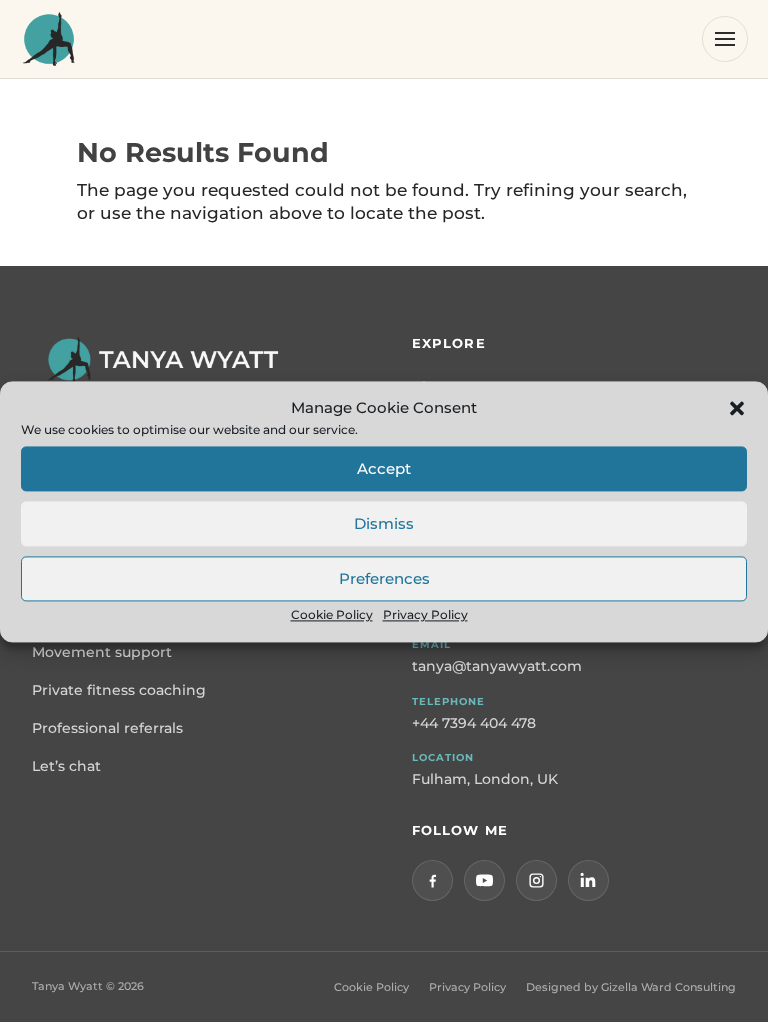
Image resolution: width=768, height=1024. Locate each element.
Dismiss (384, 523)
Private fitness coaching (119, 690)
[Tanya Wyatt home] (49, 39)
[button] (737, 408)
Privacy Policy (425, 615)
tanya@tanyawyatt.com (497, 666)
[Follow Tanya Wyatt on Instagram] (536, 880)
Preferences (384, 578)
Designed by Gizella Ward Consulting (631, 987)
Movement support (102, 652)
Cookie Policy (332, 615)
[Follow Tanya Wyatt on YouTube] (484, 880)
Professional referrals (107, 728)
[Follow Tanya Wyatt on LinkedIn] (588, 880)
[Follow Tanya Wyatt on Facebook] (432, 880)
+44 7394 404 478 (474, 723)
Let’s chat (66, 766)
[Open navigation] (725, 39)
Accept (384, 468)
